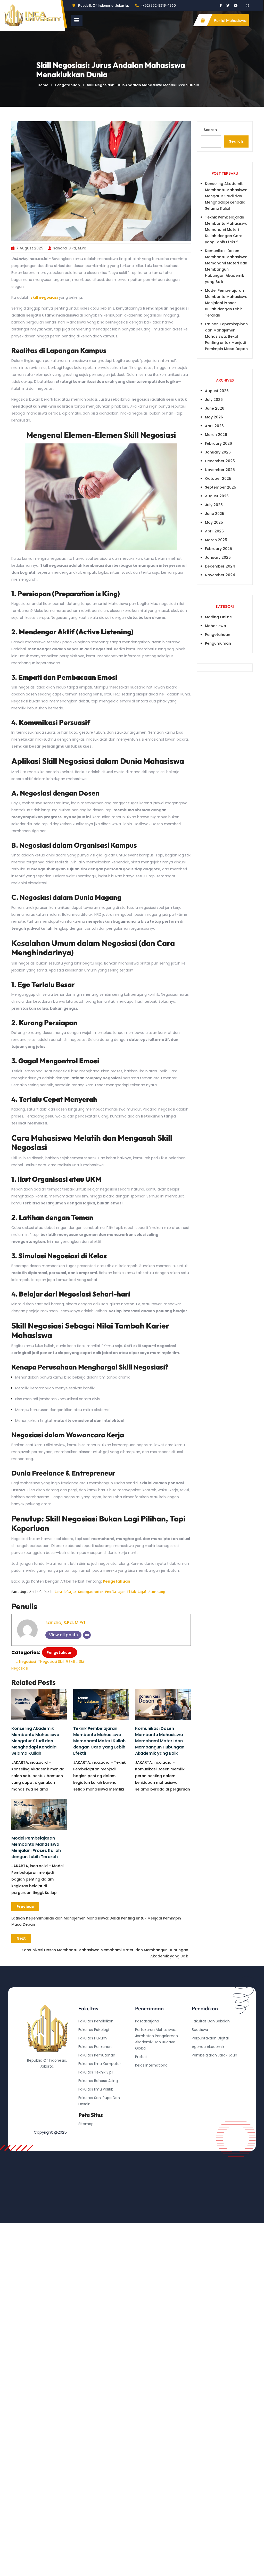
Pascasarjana (147, 2021)
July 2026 (214, 400)
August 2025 (217, 496)
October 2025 (218, 479)
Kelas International (152, 2065)
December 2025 (220, 461)
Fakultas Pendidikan (96, 2021)
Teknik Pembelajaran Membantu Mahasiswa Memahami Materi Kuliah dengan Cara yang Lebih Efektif (99, 1741)
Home (43, 85)
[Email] (87, 1635)
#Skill (70, 1662)
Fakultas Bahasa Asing (98, 2081)
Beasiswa (200, 2030)
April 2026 (214, 426)
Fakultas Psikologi (94, 2030)
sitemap (86, 2124)
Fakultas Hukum (93, 2038)
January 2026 (218, 452)
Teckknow (201, 2081)
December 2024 (220, 566)
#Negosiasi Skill (51, 1662)
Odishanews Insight (209, 2064)
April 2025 (214, 531)
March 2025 (216, 540)
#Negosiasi (26, 1662)
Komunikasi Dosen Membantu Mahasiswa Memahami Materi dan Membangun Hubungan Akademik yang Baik (160, 1741)
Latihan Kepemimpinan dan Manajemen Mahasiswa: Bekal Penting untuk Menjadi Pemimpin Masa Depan (226, 336)
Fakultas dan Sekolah (211, 2021)
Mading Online (218, 617)
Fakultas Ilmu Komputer (100, 2064)
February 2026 (218, 443)
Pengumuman (218, 643)
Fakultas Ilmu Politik (96, 2089)
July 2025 (214, 505)
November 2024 (220, 575)
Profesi (141, 2057)
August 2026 (217, 391)
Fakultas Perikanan (95, 2047)
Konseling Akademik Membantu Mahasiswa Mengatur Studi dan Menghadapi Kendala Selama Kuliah (35, 1741)
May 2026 (214, 417)
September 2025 (221, 487)
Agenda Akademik (208, 2047)
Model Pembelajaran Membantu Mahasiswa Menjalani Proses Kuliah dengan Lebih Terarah (36, 1847)
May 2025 (214, 522)
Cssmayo (200, 2072)
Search (210, 130)
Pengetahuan (68, 85)
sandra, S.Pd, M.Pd (70, 248)
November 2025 (220, 470)
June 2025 (215, 514)
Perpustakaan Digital (210, 2038)
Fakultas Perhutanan (97, 2055)
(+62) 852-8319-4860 (159, 5)
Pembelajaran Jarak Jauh (214, 2055)
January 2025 (218, 557)
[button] (77, 20)
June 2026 (215, 408)
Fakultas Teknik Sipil (96, 2072)
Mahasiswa (216, 626)
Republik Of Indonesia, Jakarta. (104, 5)
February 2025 (218, 549)
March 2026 (216, 435)
